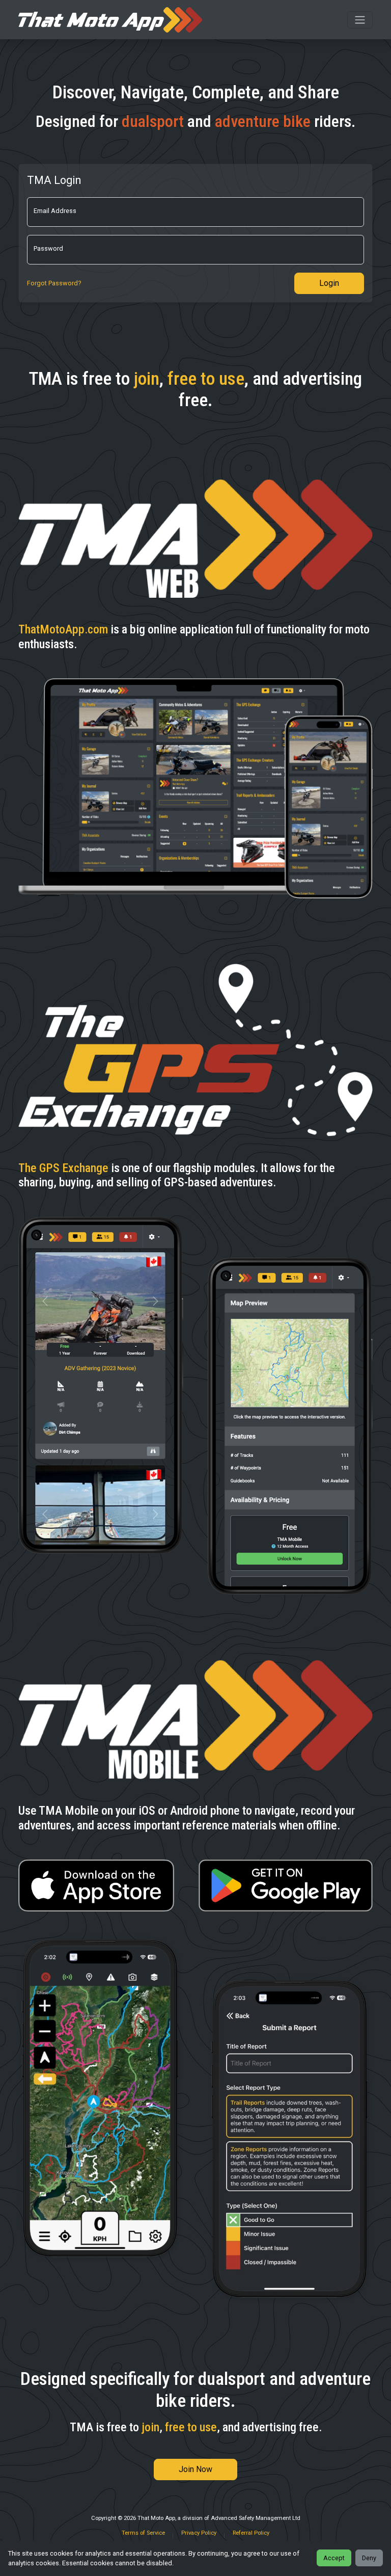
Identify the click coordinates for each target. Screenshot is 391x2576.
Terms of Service (143, 2533)
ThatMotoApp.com (63, 629)
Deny (369, 2558)
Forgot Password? (54, 283)
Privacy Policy (199, 2533)
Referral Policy (251, 2533)
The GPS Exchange (63, 1168)
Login (329, 283)
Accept (334, 2558)
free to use (206, 379)
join (147, 379)
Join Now (195, 2469)
